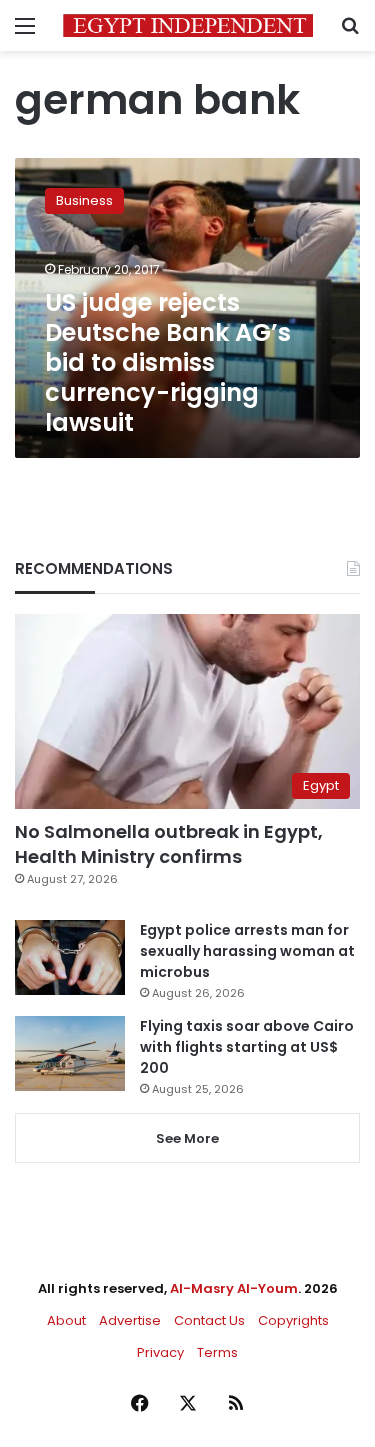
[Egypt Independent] (188, 25)
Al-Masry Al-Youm (234, 1288)
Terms (217, 1352)
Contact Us (209, 1320)
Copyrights (293, 1320)
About (66, 1320)
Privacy (160, 1352)
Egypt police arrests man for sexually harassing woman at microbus (247, 951)
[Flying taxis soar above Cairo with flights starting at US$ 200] (70, 1053)
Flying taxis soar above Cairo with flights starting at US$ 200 (247, 1047)
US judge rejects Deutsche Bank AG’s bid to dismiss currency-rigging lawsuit (168, 362)
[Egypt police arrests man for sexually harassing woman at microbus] (70, 957)
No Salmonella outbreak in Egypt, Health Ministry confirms (169, 844)
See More (187, 1138)
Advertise (130, 1320)
